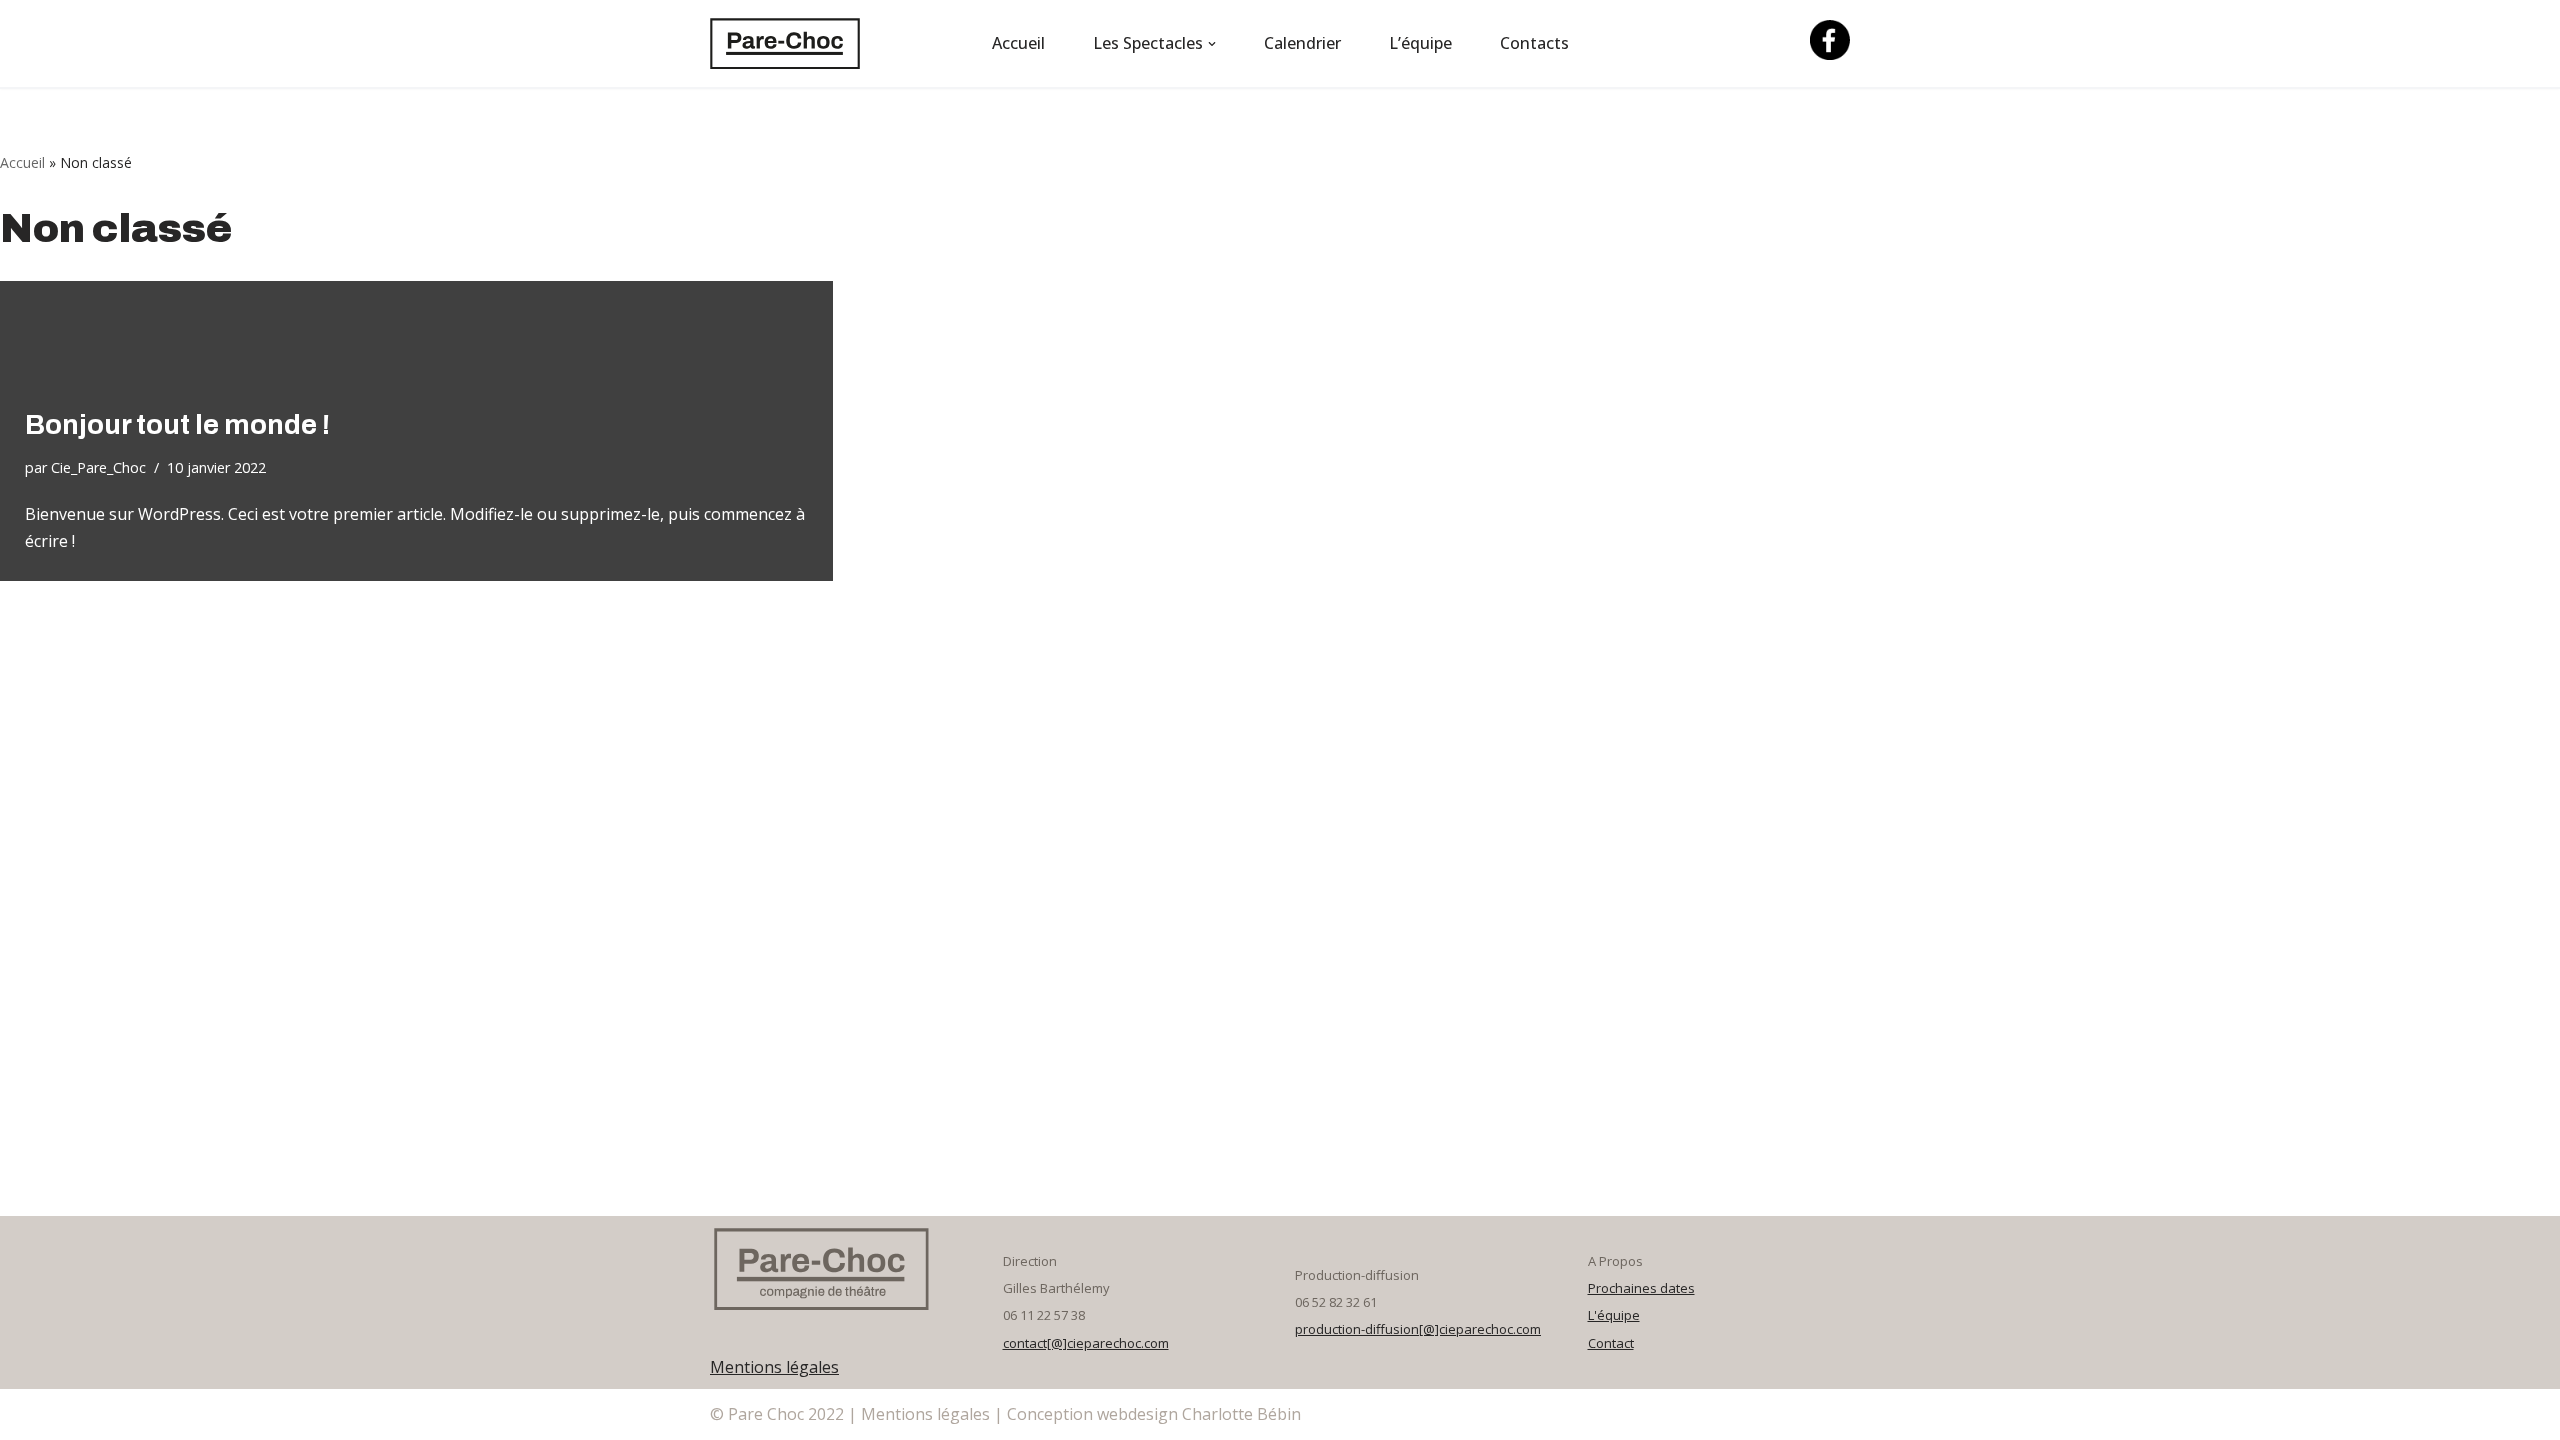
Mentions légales (774, 1367)
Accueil (1018, 43)
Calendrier (1302, 43)
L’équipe (1420, 43)
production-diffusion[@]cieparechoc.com (1418, 1329)
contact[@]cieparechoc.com (1086, 1343)
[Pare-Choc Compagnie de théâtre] (785, 43)
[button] (1212, 44)
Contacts (1534, 43)
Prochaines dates (1641, 1288)
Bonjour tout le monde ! (177, 424)
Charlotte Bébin (1241, 1414)
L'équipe (1614, 1315)
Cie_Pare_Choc (98, 467)
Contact (1611, 1343)
